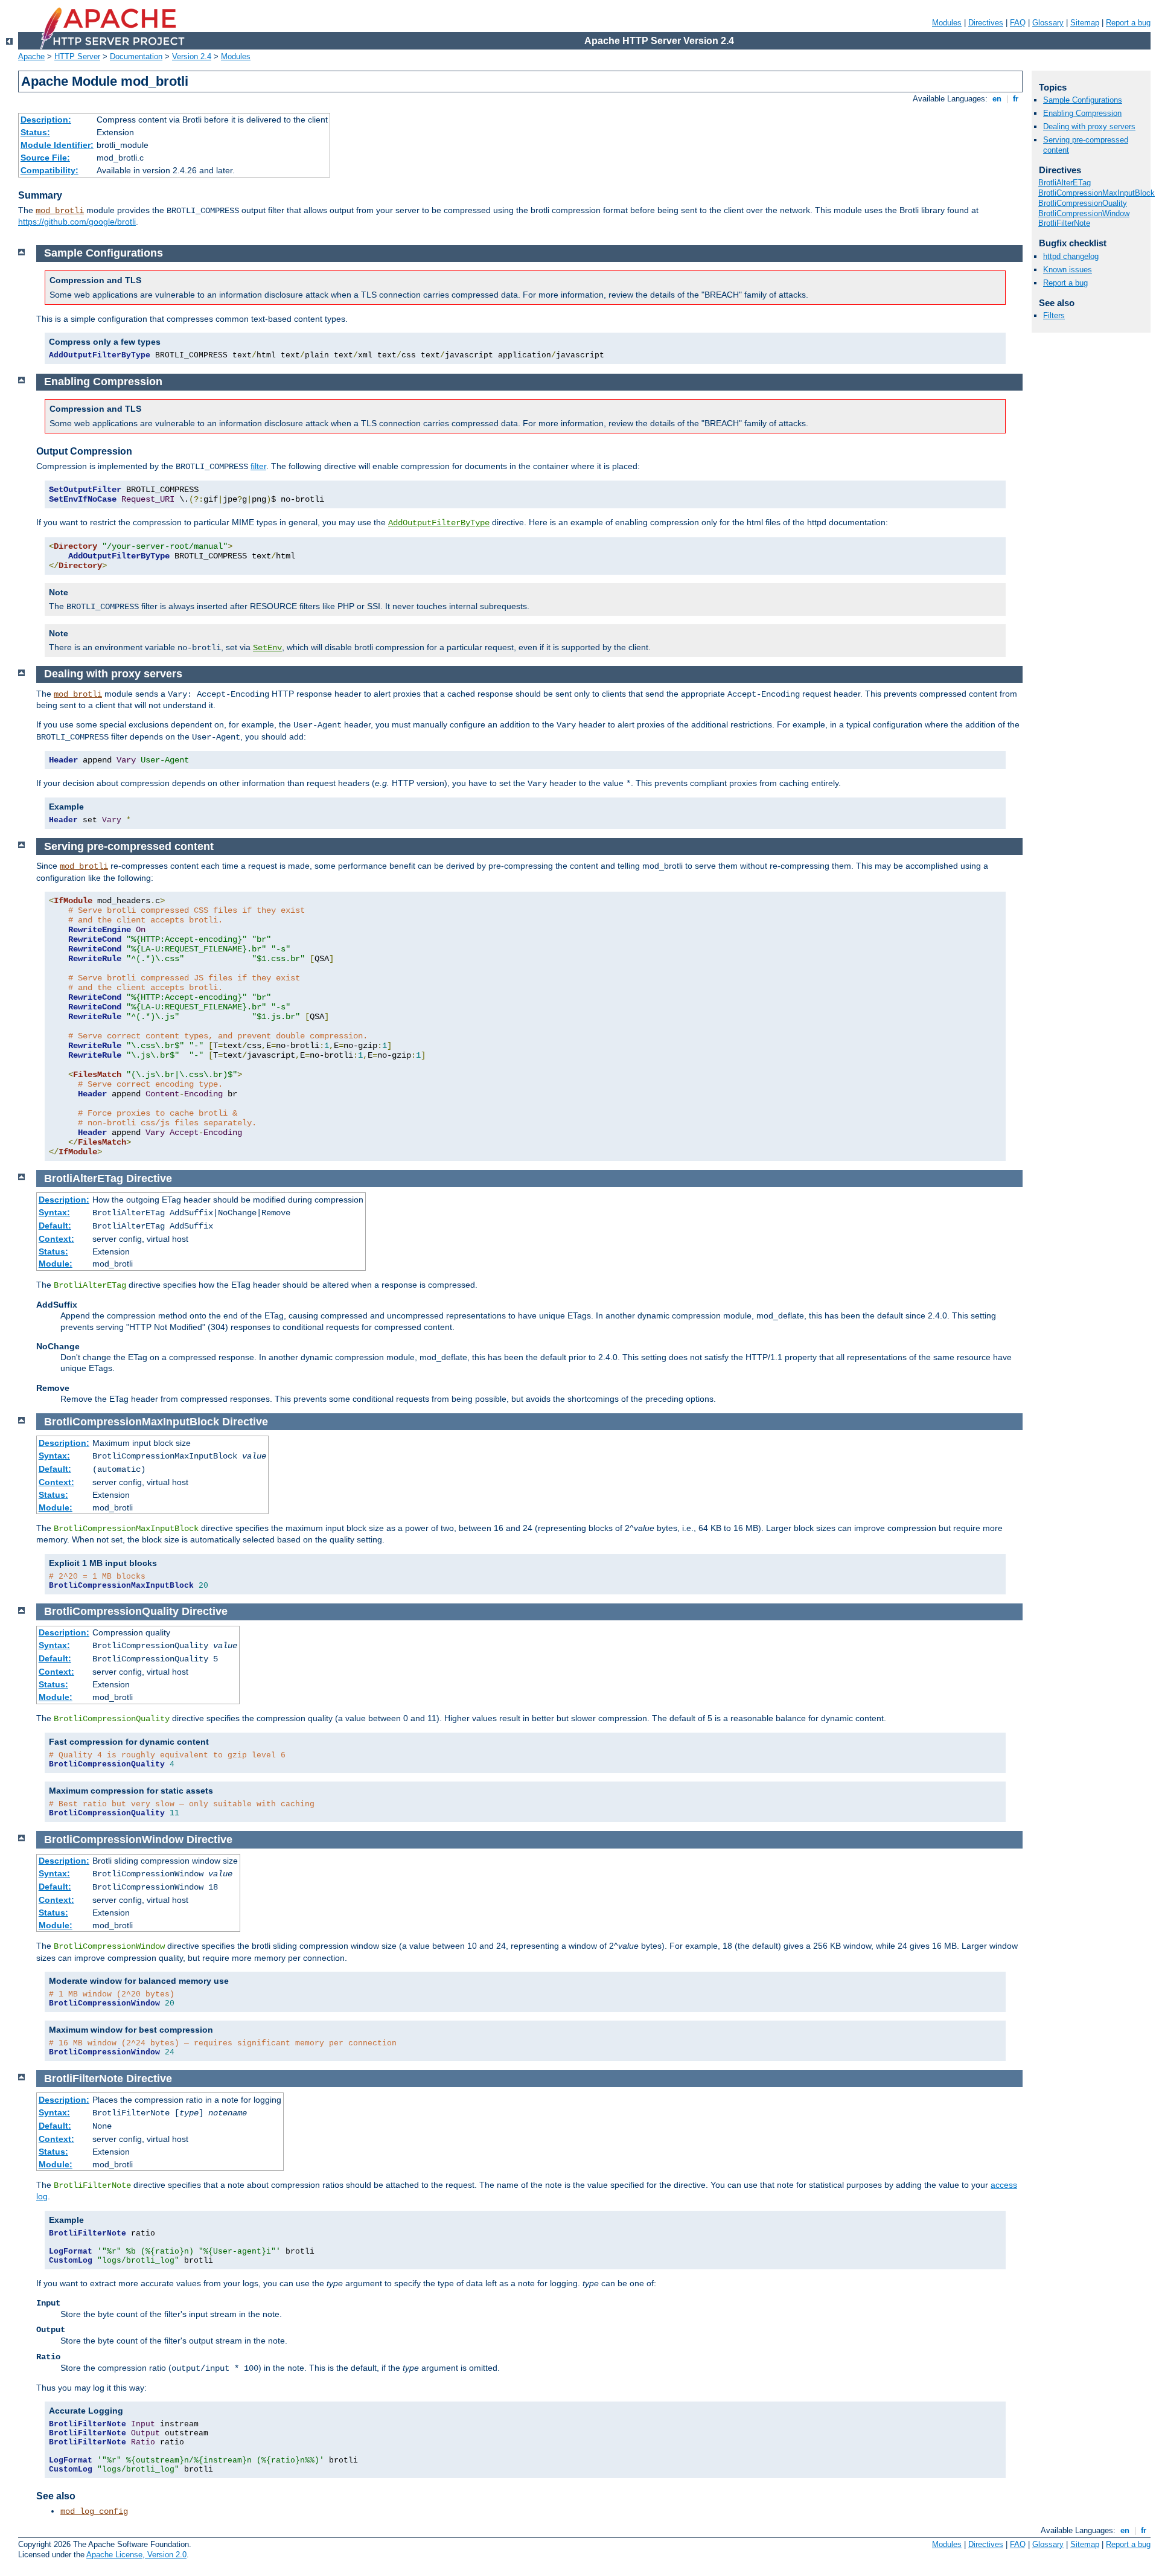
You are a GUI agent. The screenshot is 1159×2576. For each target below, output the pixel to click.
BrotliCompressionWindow (1084, 213)
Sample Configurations (1083, 100)
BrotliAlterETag (1065, 183)
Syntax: (54, 1212)
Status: (35, 132)
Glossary (1048, 23)
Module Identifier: (57, 145)
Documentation (136, 56)
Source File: (45, 158)
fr (1016, 99)
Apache (31, 56)
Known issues (1068, 270)
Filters (1054, 315)
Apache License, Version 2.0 (136, 2555)
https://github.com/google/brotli (77, 222)
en (997, 99)
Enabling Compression (1082, 113)
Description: (46, 120)
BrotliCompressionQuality (1083, 203)
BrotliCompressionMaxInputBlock (1097, 193)
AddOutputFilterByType (439, 523)
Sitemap (1085, 23)
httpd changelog (1071, 256)
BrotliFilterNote (1064, 223)
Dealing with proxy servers (1089, 126)
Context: (56, 1239)
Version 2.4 (192, 56)
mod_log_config (94, 2511)
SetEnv (267, 648)
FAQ (1018, 23)
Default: (55, 1226)
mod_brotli (60, 211)
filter (258, 466)
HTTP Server (77, 56)
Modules (947, 23)
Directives (986, 23)
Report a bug (1128, 23)
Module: (56, 1264)
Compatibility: (49, 170)
